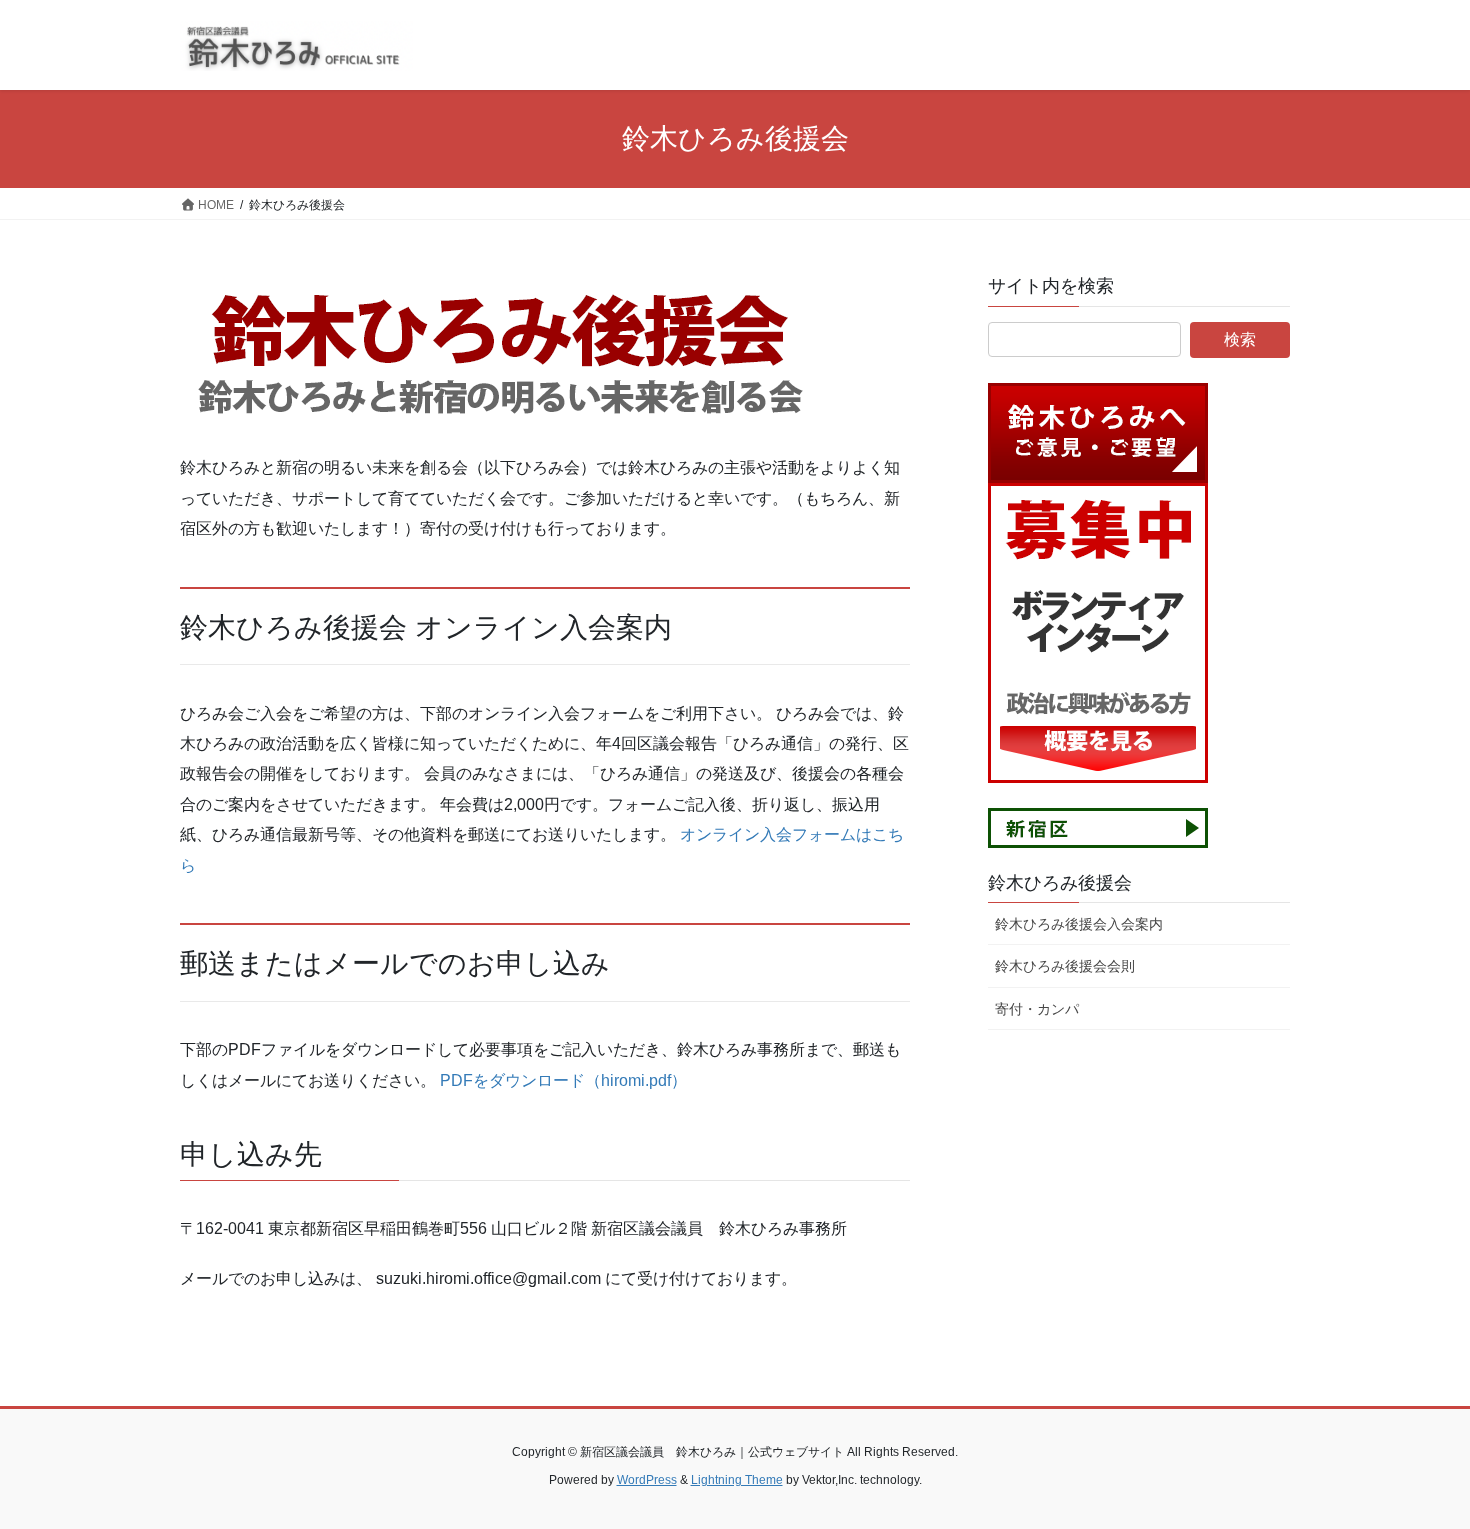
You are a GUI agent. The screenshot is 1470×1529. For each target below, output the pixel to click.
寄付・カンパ (1037, 1009)
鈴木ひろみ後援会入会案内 (1079, 924)
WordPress (647, 1480)
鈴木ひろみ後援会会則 (1065, 966)
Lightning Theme (737, 1480)
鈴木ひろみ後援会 (1060, 883)
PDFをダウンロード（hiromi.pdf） (563, 1080)
